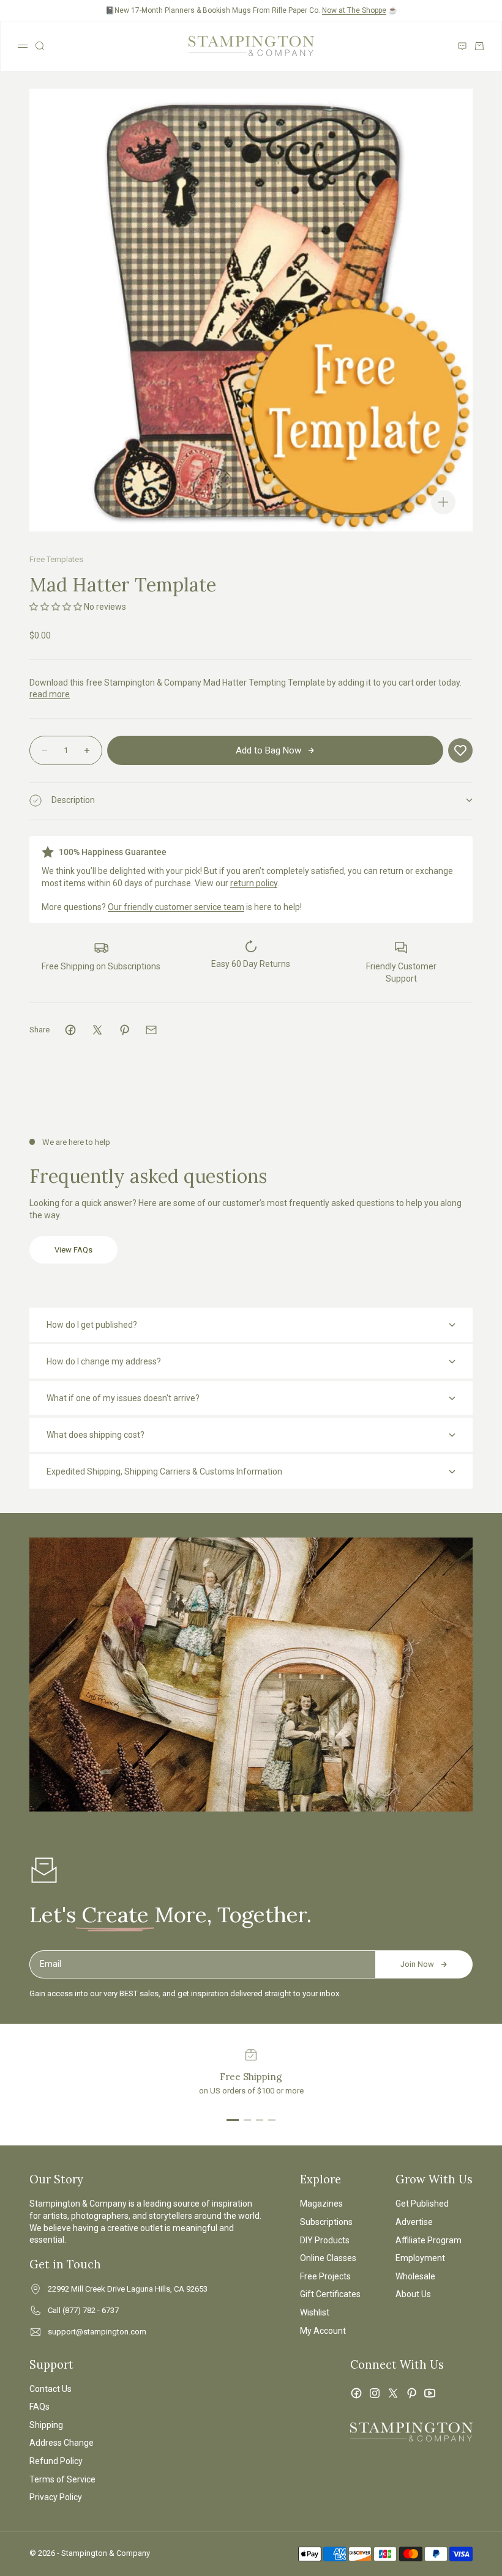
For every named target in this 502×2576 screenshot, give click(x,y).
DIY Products (325, 2240)
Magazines (321, 2204)
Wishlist (315, 2312)
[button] (57, 607)
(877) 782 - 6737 (91, 2310)
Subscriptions (326, 2222)
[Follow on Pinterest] (411, 2393)
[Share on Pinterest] (124, 1030)
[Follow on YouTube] (430, 2393)
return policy (254, 883)
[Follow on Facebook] (356, 2393)
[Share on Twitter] (97, 1030)
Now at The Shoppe (354, 10)
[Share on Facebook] (70, 1030)
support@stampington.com (97, 2332)
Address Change (62, 2443)
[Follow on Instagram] (375, 2393)
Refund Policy (56, 2461)
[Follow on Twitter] (393, 2393)
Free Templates (56, 559)
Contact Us (51, 2389)
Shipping (46, 2425)
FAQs (39, 2407)
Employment (420, 2258)
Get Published (422, 2204)
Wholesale (415, 2276)
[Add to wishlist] (460, 750)
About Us (413, 2294)
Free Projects (325, 2276)
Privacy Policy (56, 2497)
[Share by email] (151, 1030)
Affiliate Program (429, 2240)
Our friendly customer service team (176, 907)
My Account (323, 2331)
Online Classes (328, 2258)
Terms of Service (62, 2479)
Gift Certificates (330, 2294)
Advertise (414, 2222)
